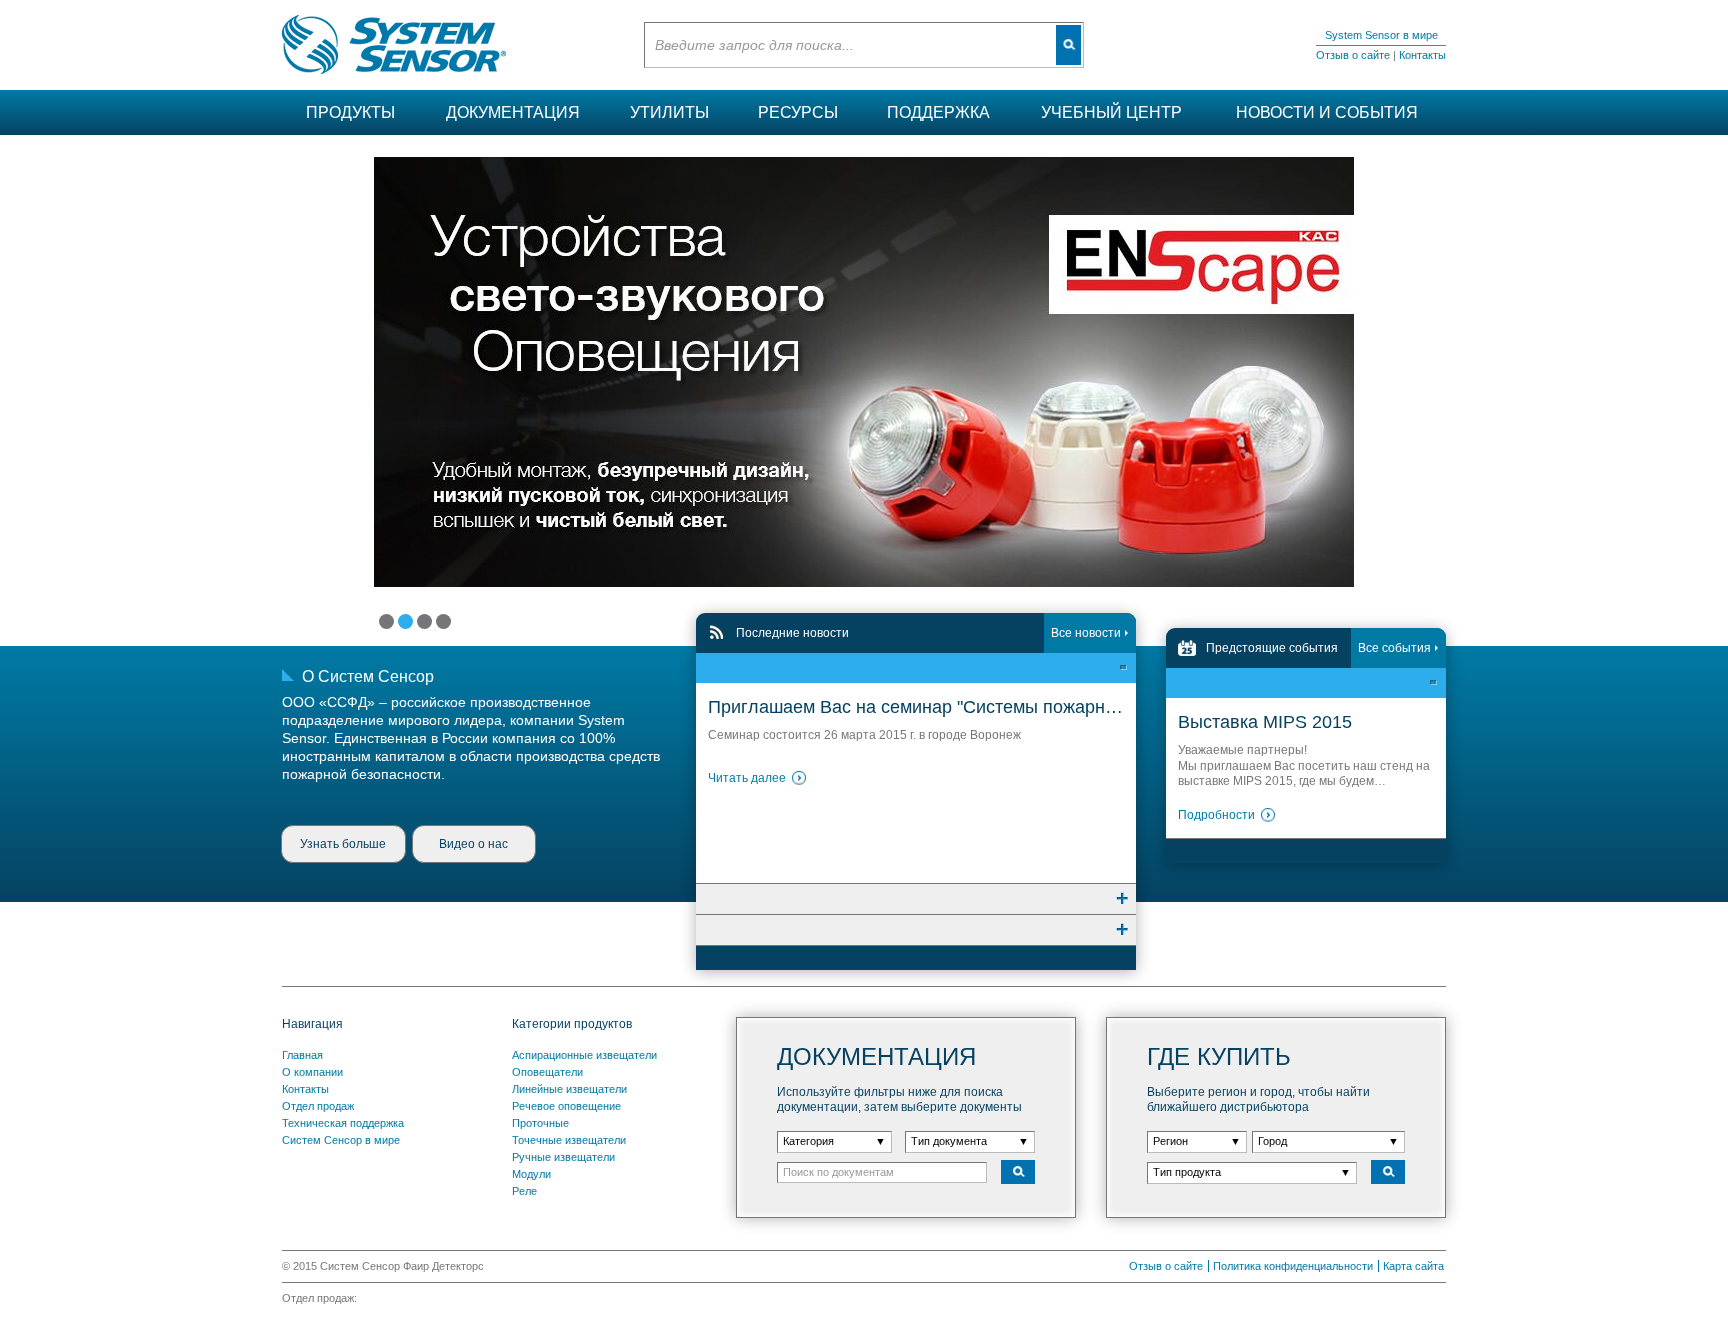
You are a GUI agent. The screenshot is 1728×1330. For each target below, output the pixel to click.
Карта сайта (1413, 1266)
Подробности (1216, 815)
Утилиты (669, 112)
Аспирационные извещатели (584, 1055)
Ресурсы (798, 112)
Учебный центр (1111, 112)
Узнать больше (343, 844)
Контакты (1422, 55)
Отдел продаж (318, 1106)
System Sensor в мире (1381, 35)
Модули (531, 1174)
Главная (302, 1055)
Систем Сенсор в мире (341, 1140)
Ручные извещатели (563, 1157)
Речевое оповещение (566, 1106)
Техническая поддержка (343, 1123)
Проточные (540, 1123)
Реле (524, 1191)
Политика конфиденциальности (1293, 1266)
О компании (312, 1072)
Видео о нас (473, 844)
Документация (513, 112)
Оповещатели (547, 1072)
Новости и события (1327, 112)
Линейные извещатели (569, 1089)
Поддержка (938, 112)
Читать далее (747, 778)
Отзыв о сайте (1353, 55)
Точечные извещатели (569, 1140)
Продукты (350, 112)
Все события (1394, 648)
